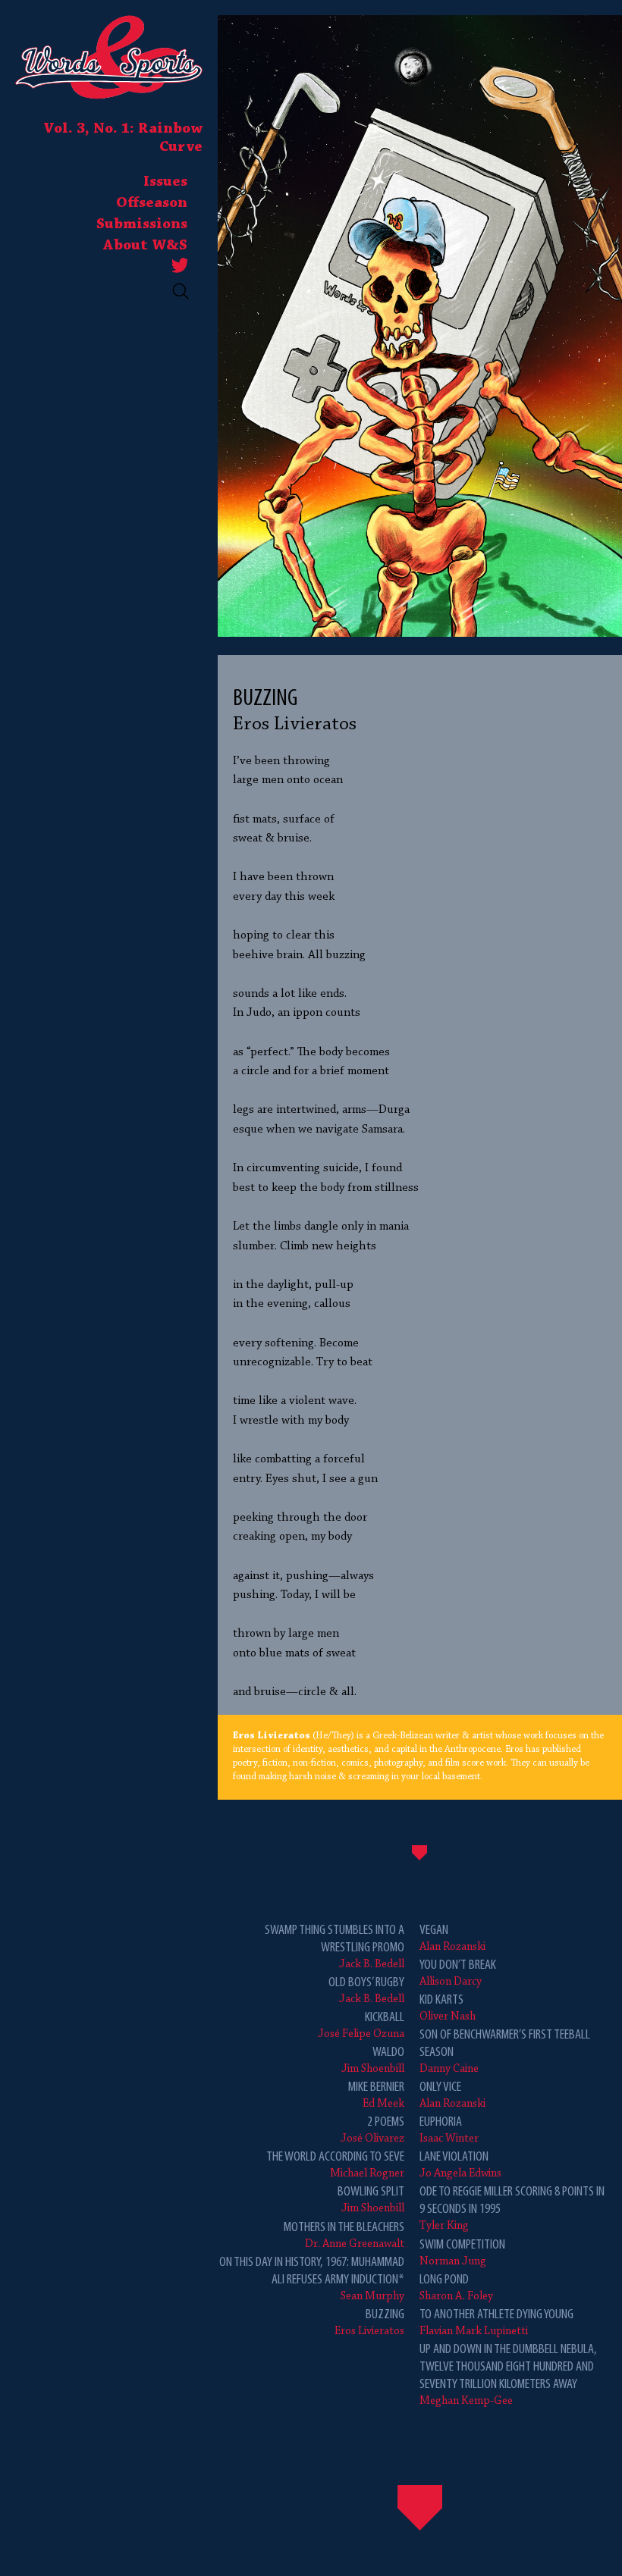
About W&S (145, 246)
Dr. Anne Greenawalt (344, 2235)
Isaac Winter (449, 2130)
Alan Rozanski (452, 1938)
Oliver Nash (448, 2008)
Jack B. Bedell (335, 1947)
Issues (165, 182)
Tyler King (512, 2208)
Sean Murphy (312, 2279)
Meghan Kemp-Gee (508, 2375)
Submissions (142, 224)
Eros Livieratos (369, 2322)
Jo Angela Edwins (460, 2165)
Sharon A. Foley (456, 2288)
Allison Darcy (458, 1973)
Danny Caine (505, 2051)
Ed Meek (376, 2095)
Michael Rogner (335, 2165)
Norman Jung (462, 2253)
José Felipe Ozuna (361, 2025)
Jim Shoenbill (373, 2060)
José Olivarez (372, 2130)
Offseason (152, 203)
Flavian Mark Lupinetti (496, 2322)
